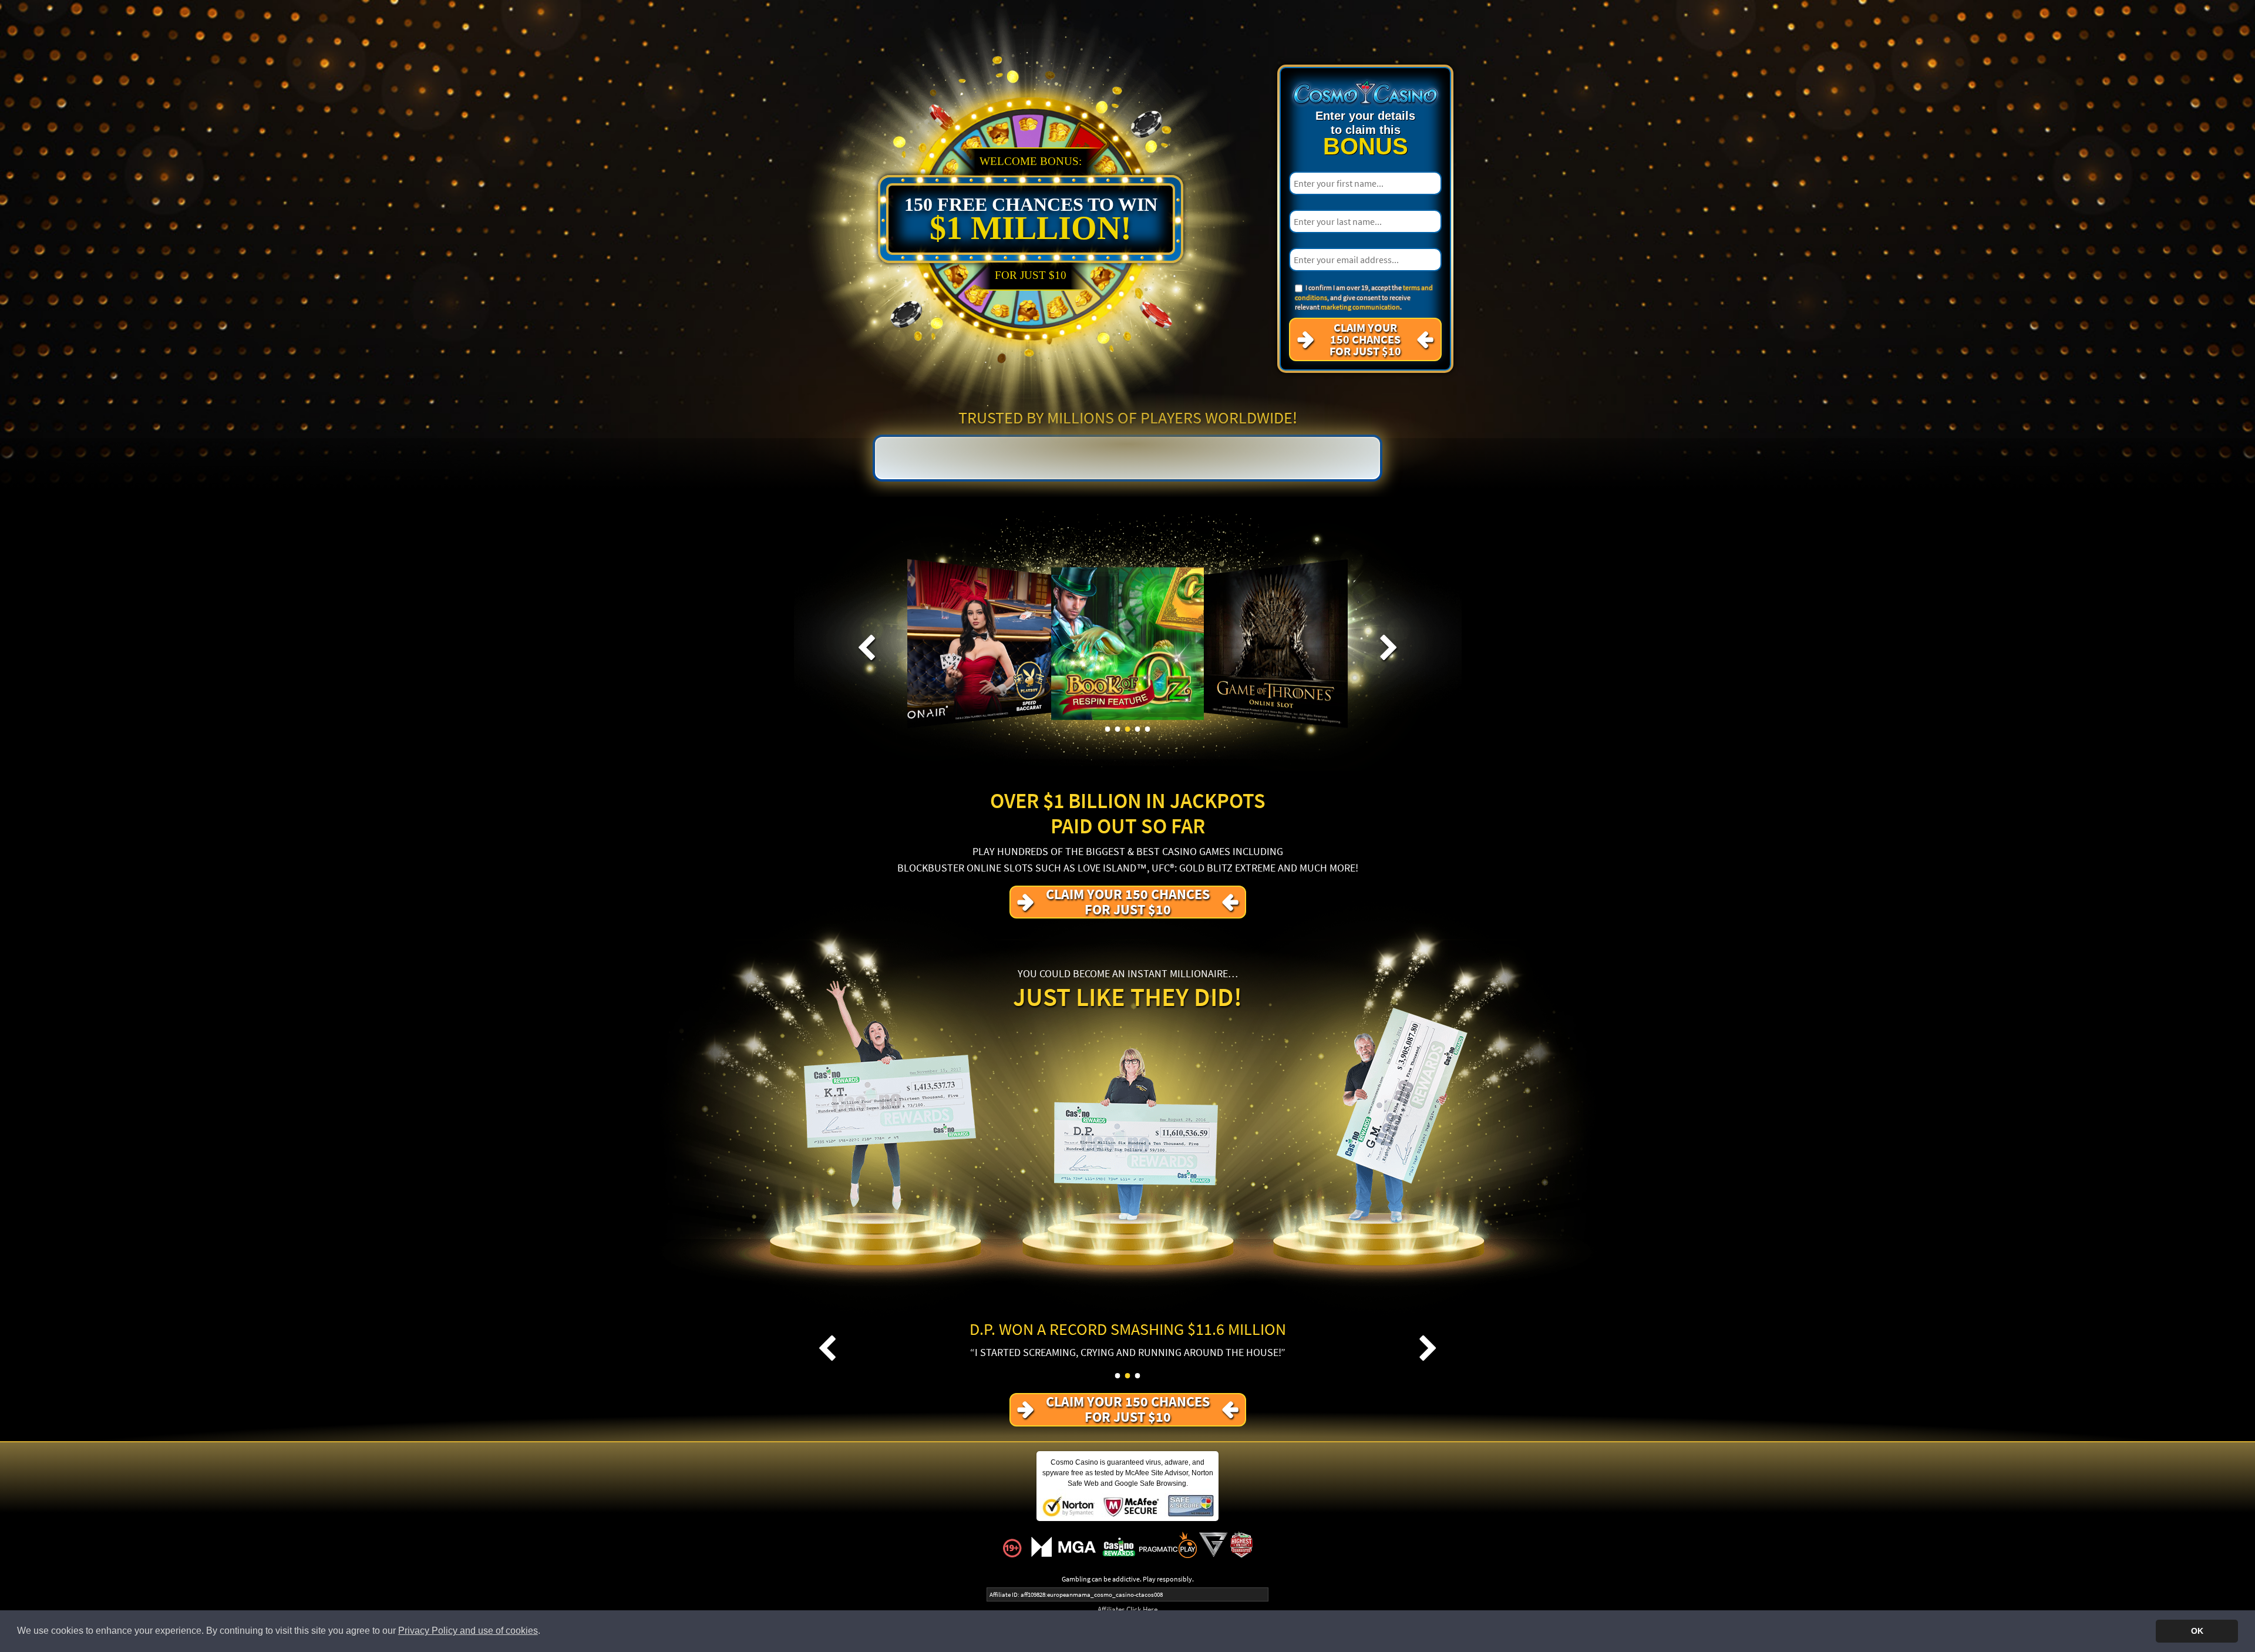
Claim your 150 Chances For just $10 (1365, 339)
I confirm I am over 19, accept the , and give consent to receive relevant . (1364, 297)
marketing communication (1360, 307)
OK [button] (2197, 1631)
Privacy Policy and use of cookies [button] (468, 1631)
